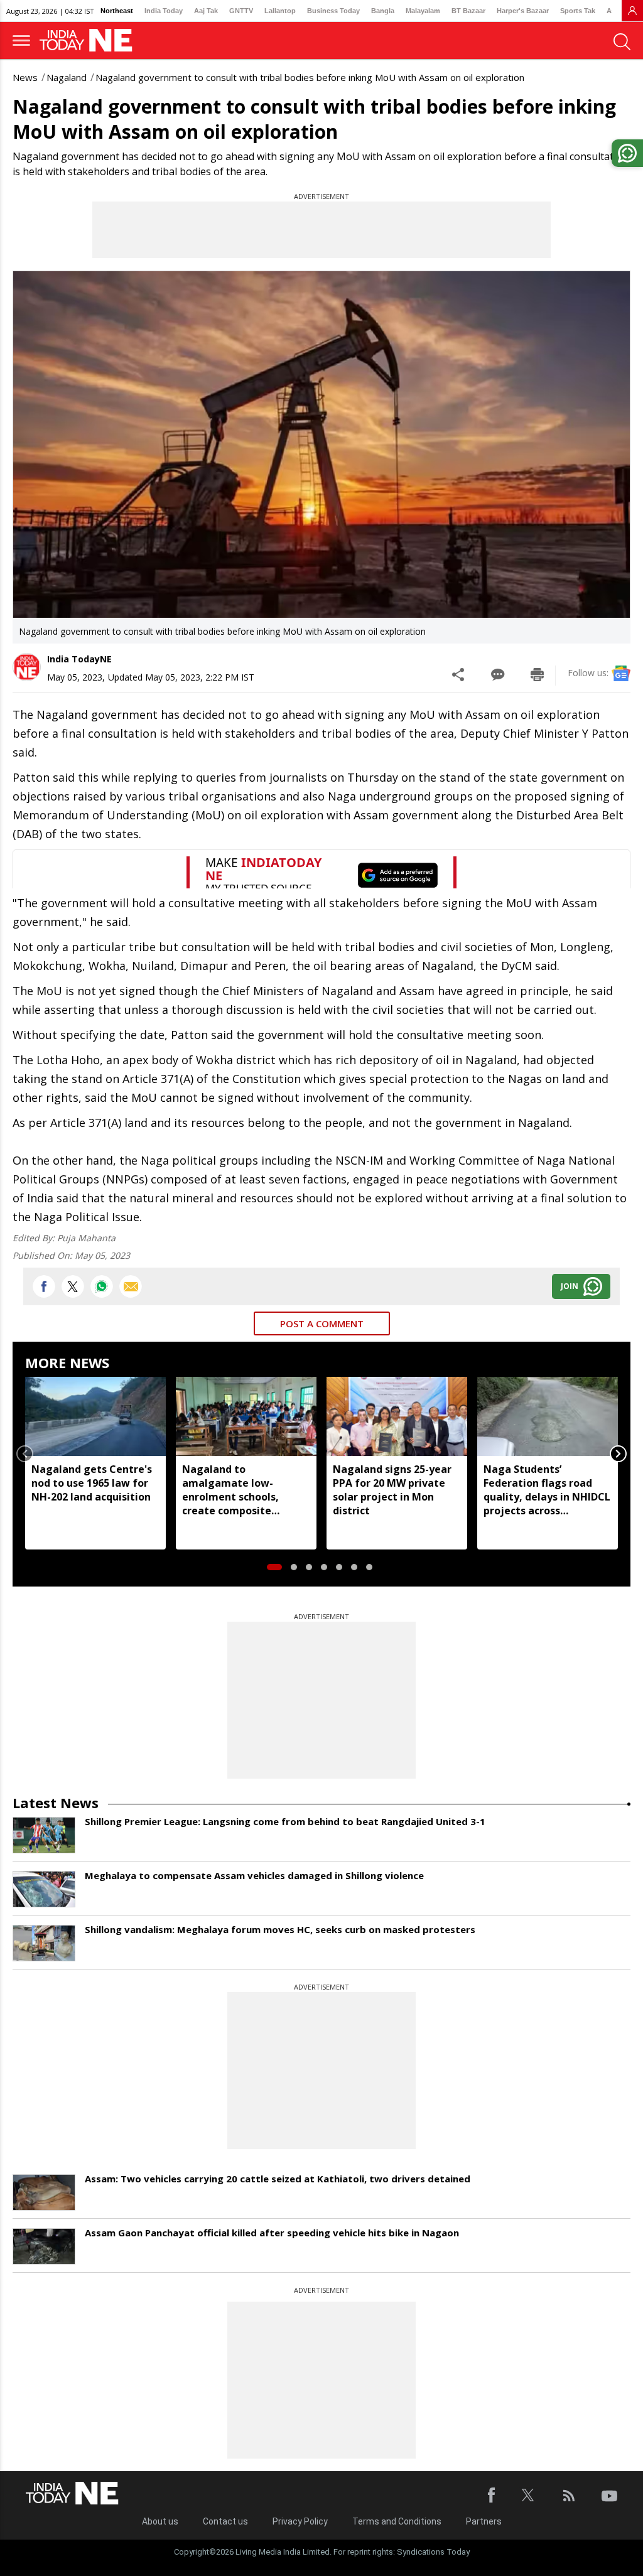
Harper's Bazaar (523, 11)
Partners (484, 2521)
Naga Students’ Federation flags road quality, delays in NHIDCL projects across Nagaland (547, 1490)
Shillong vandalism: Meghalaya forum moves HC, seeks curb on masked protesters (280, 1929)
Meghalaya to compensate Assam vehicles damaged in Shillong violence (254, 1875)
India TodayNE (79, 659)
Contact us (225, 2521)
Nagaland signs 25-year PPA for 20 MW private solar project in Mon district (392, 1490)
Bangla (383, 11)
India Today (164, 11)
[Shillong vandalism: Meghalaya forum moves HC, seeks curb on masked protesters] (44, 1943)
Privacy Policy (300, 2521)
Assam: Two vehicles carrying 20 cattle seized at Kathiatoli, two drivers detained (278, 2179)
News (25, 77)
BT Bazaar (468, 11)
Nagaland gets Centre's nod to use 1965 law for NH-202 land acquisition (92, 1483)
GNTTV (241, 11)
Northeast (117, 11)
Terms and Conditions (397, 2521)
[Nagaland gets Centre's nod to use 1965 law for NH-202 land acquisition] (95, 1416)
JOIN (570, 1286)
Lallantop (280, 11)
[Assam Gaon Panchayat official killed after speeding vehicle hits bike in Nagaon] (44, 2246)
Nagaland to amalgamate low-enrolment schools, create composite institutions (230, 1490)
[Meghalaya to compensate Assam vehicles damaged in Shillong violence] (44, 1889)
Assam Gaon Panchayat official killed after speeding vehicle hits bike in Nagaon (272, 2233)
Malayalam (423, 11)
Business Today (333, 11)
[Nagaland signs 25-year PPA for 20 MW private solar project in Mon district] (397, 1416)
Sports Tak (578, 11)
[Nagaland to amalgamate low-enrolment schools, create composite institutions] (246, 1416)
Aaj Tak (206, 11)
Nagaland (67, 77)
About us (160, 2521)
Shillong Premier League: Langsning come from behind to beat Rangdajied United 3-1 (285, 1821)
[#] (102, 1286)
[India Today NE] (90, 40)
